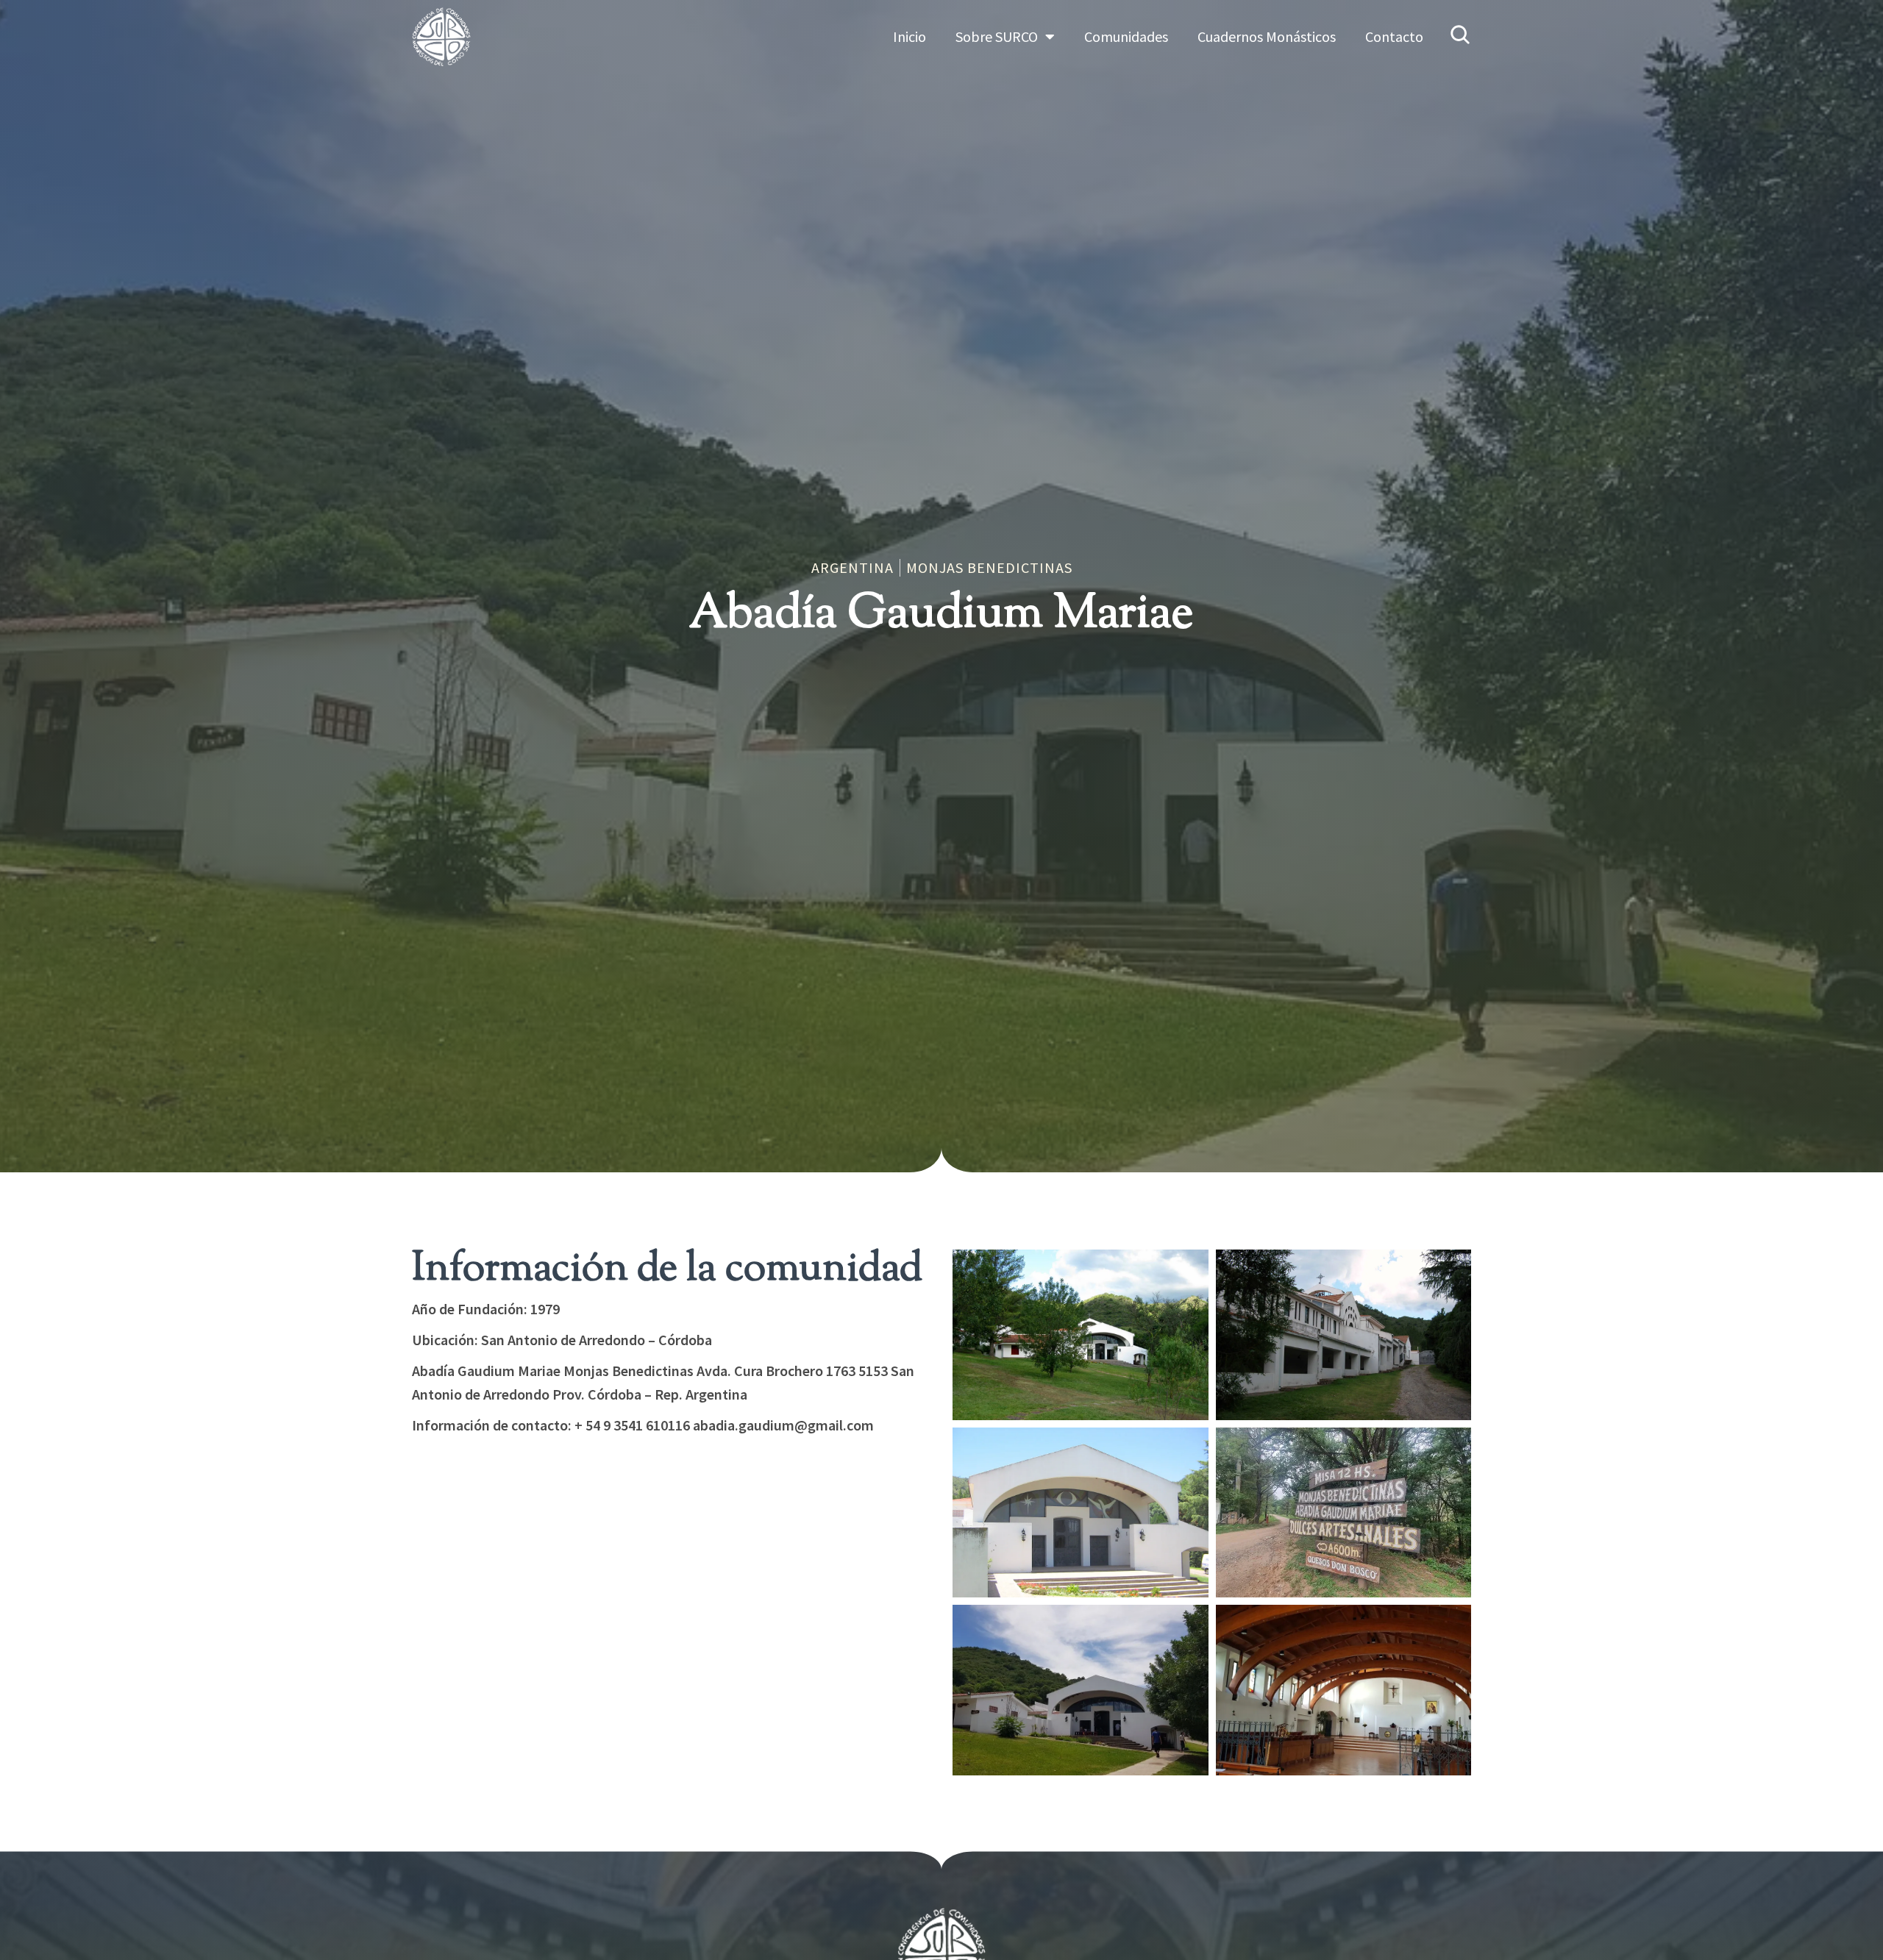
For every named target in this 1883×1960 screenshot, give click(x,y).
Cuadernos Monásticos (1267, 36)
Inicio (910, 36)
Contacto (1394, 36)
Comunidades (1126, 36)
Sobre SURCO (997, 36)
